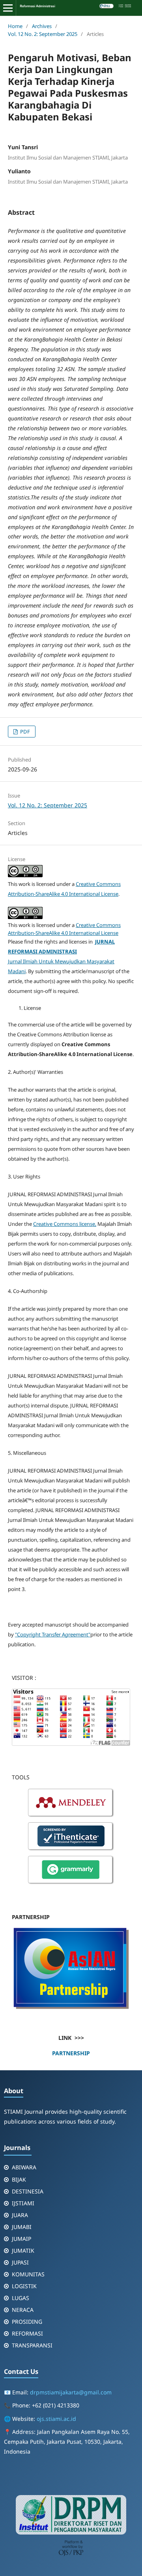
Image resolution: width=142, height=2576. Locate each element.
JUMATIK (23, 2250)
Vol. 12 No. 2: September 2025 (43, 34)
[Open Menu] (8, 8)
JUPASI (20, 2262)
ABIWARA (24, 2167)
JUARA (20, 2215)
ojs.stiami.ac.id (56, 2419)
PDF (24, 732)
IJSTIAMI (23, 2203)
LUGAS (21, 2298)
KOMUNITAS (28, 2274)
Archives (42, 26)
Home (15, 26)
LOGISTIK (24, 2286)
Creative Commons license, (65, 1224)
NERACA (23, 2310)
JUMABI (22, 2227)
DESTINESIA (28, 2191)
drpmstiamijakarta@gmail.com (71, 2392)
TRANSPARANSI (32, 2345)
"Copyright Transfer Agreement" (53, 1634)
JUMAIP (21, 2239)
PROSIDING (27, 2322)
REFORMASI (27, 2333)
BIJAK (19, 2179)
